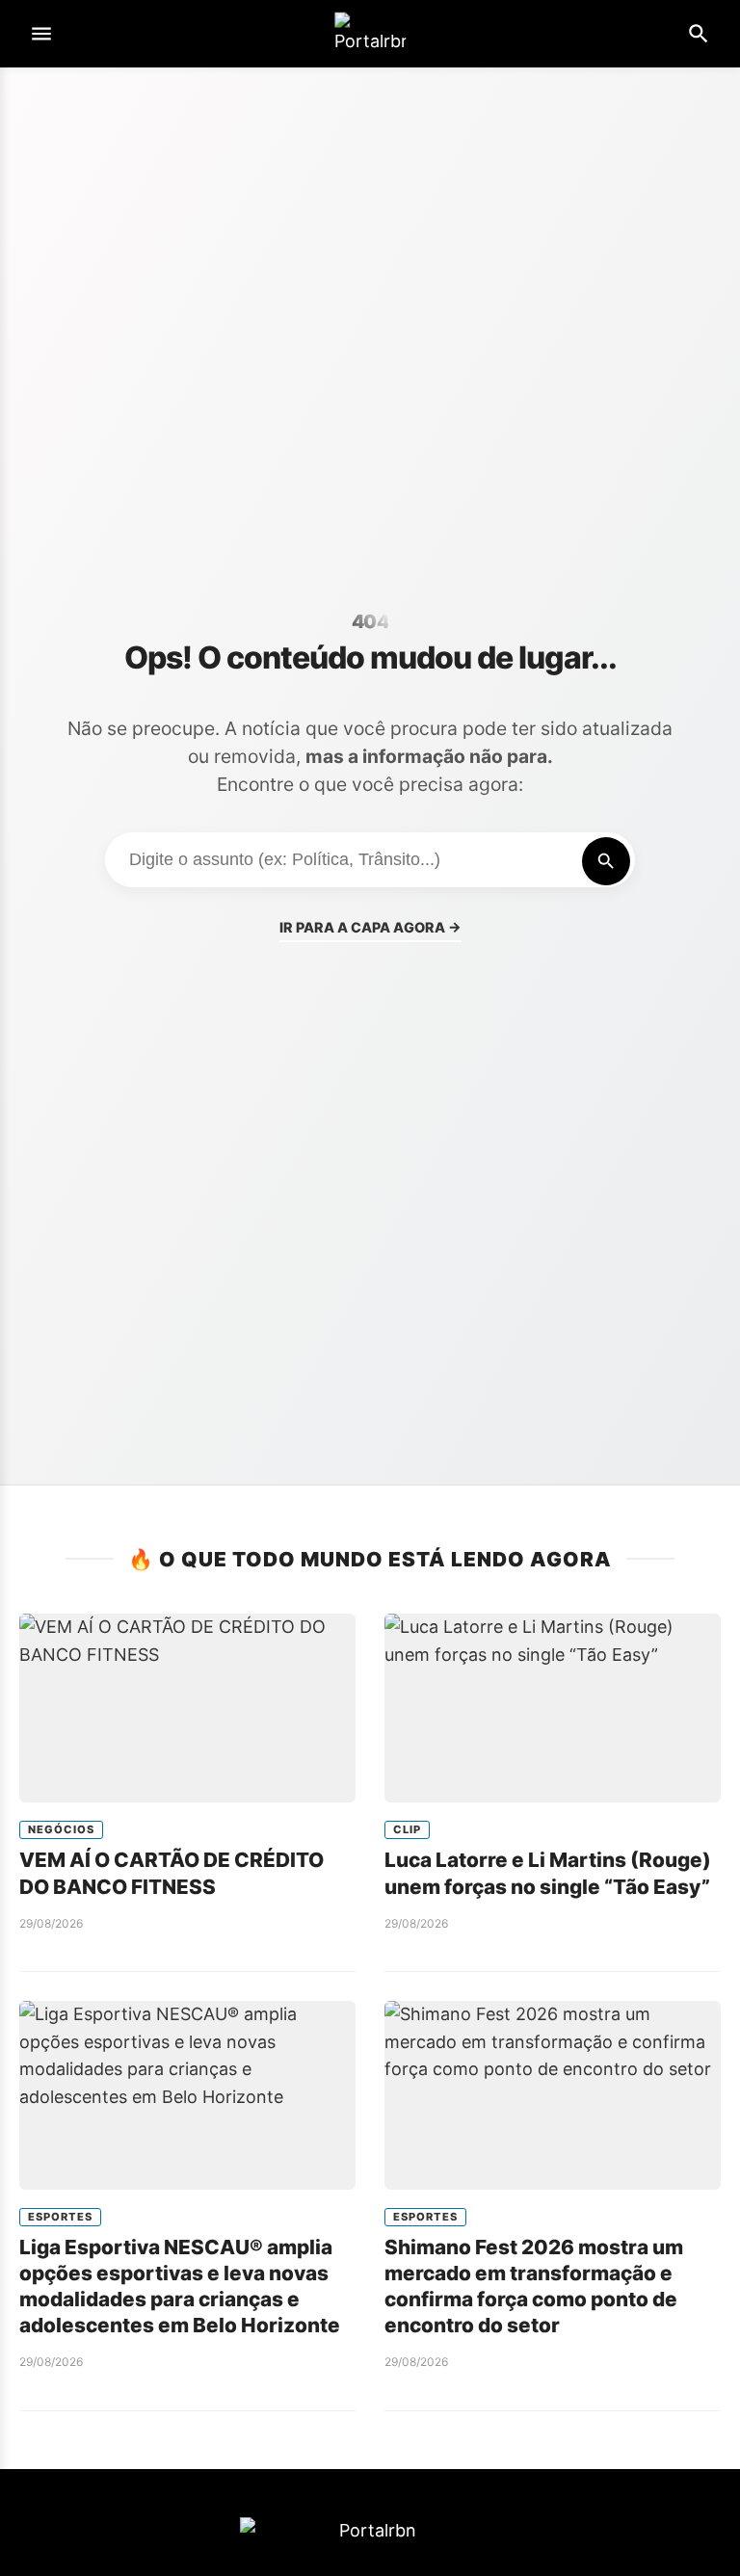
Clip (407, 1829)
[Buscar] (606, 861)
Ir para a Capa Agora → (370, 927)
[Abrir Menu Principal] (41, 34)
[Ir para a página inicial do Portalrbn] (370, 34)
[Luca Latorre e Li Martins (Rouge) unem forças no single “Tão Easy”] (553, 1708)
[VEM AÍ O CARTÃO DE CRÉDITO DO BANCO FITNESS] (187, 1708)
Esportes (60, 2217)
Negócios (61, 1829)
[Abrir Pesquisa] (699, 34)
